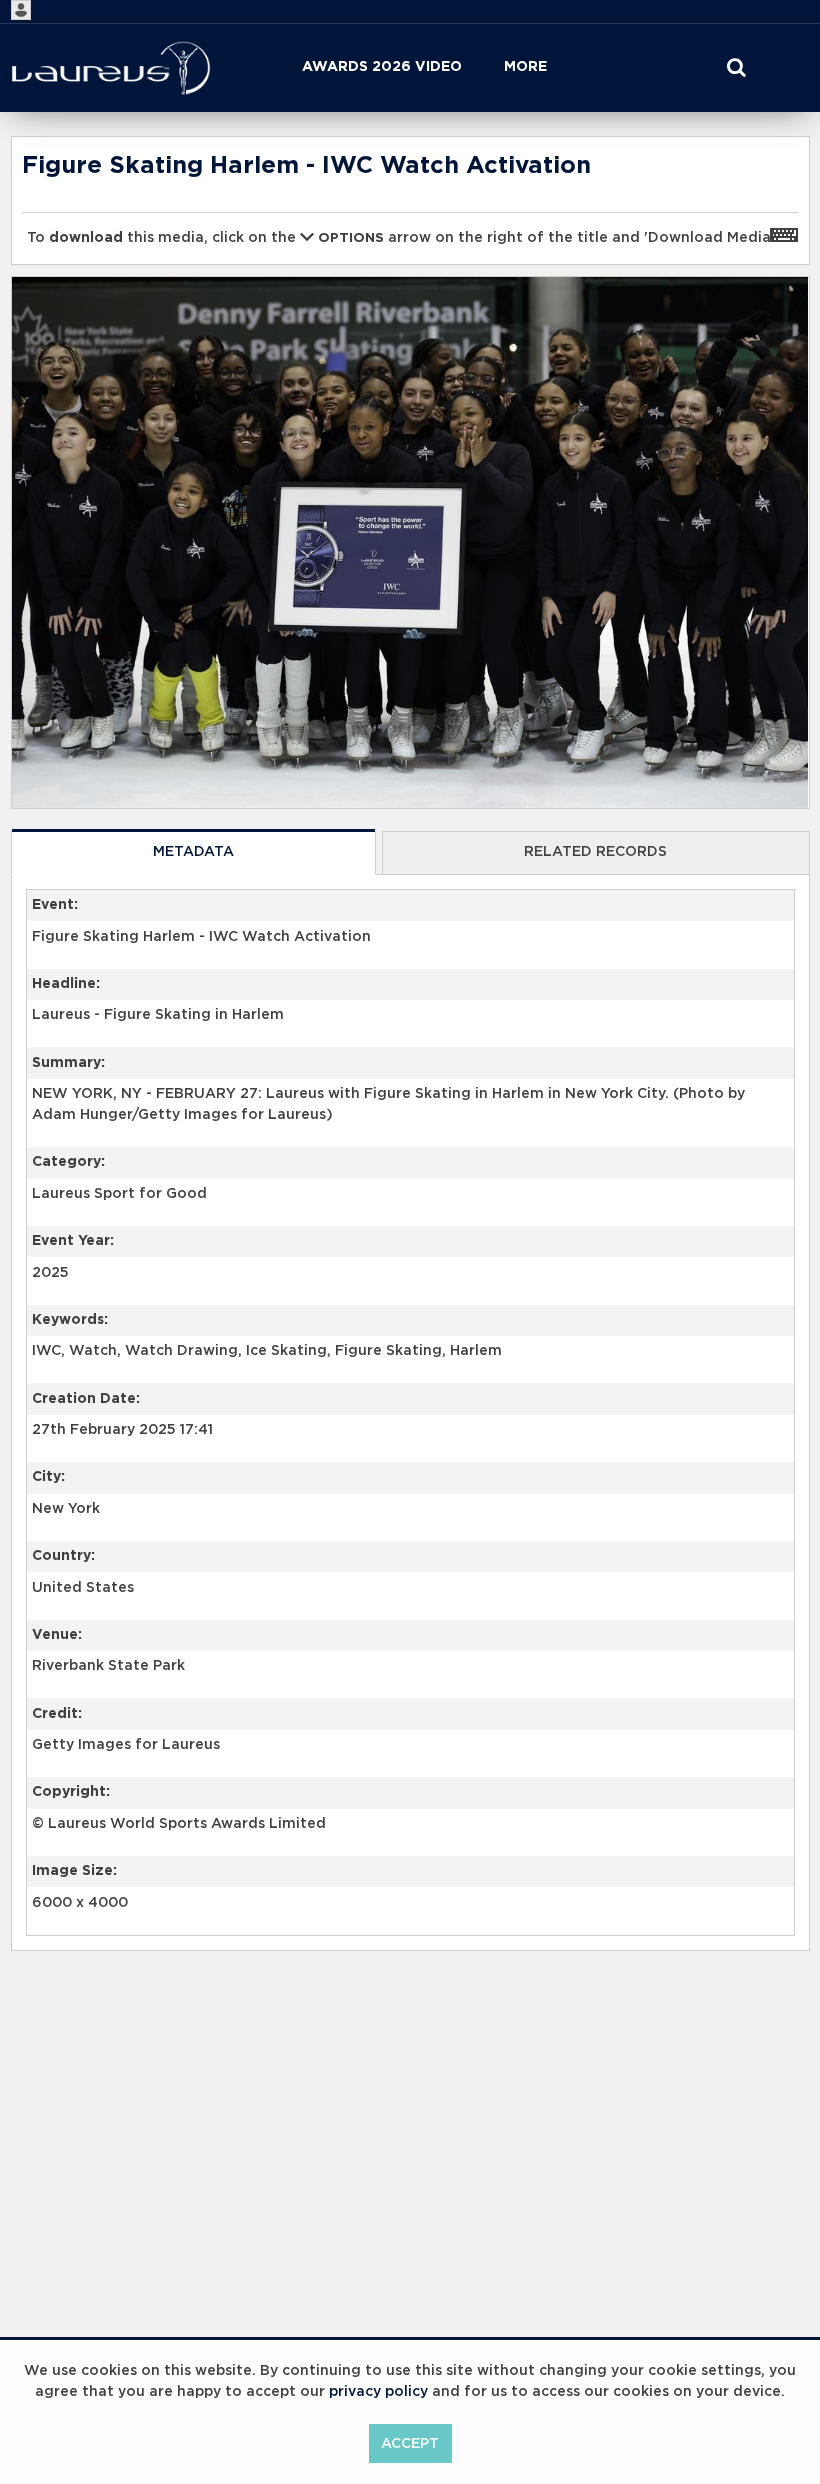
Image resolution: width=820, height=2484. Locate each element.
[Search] (736, 68)
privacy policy (378, 2392)
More (525, 67)
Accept (410, 2444)
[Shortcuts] (784, 234)
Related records (595, 852)
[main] (410, 1094)
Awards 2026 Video (382, 67)
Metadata (193, 852)
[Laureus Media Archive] (111, 68)
